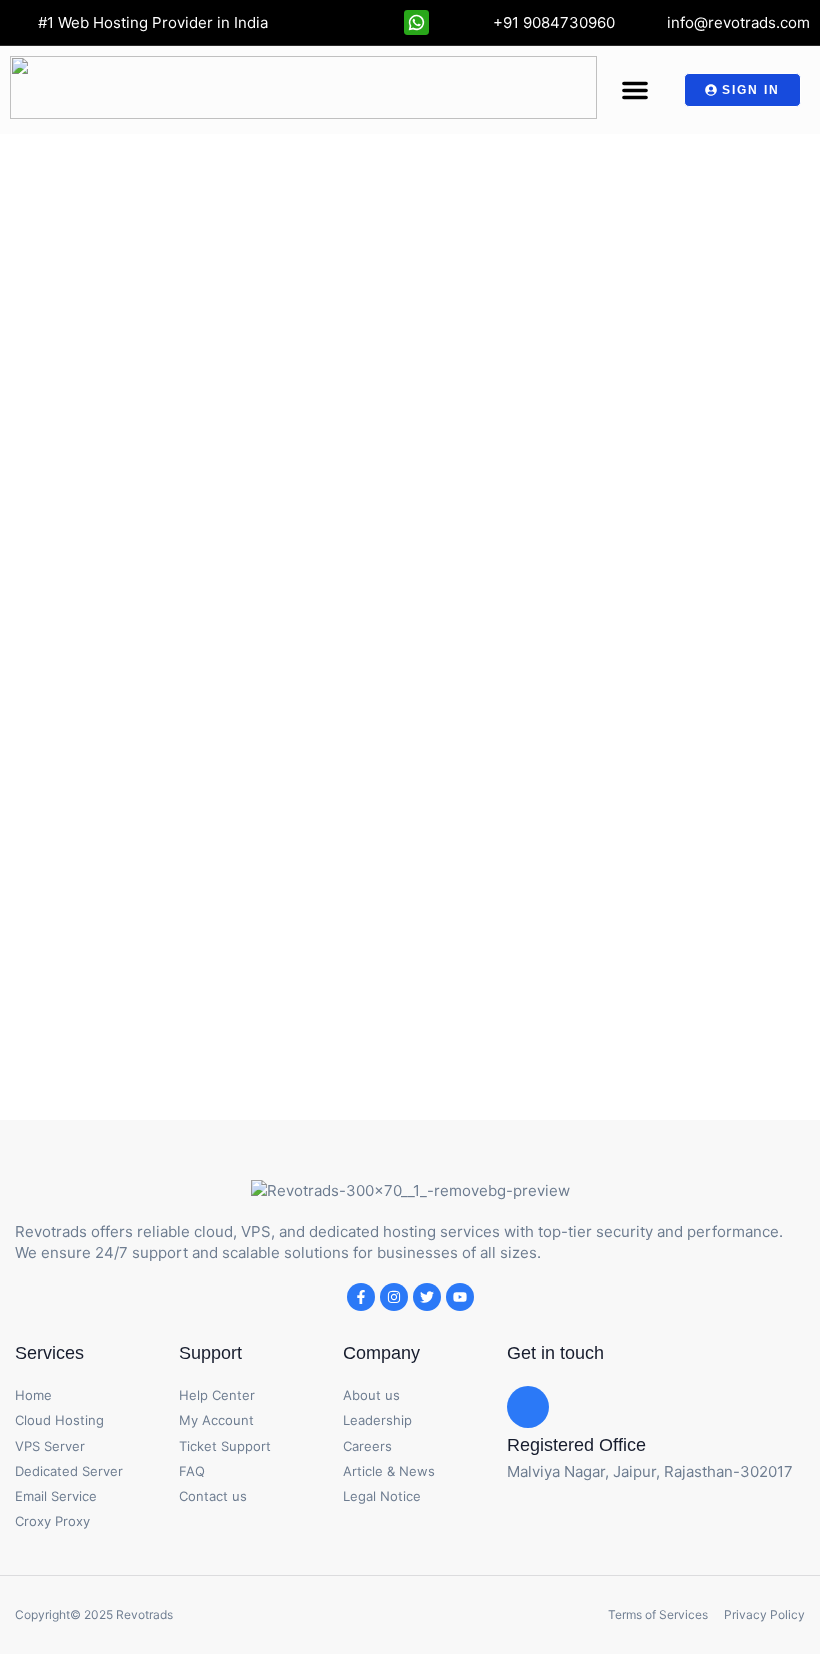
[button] (635, 90)
